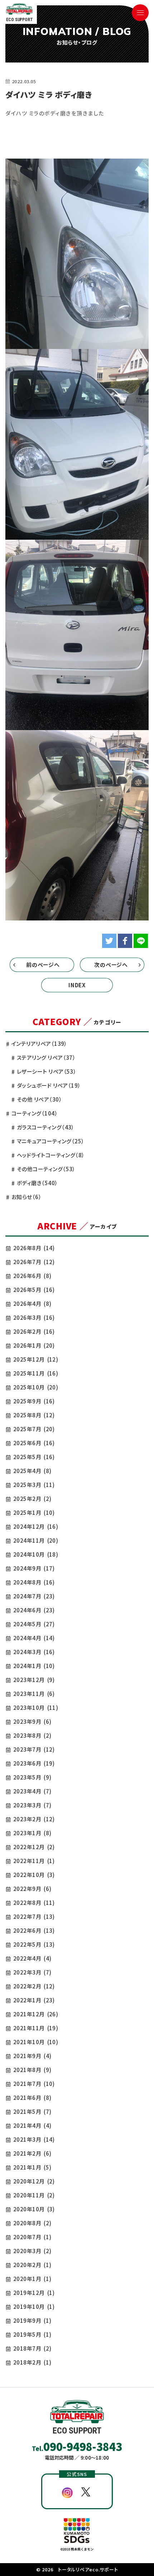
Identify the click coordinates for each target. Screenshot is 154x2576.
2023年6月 (34, 1763)
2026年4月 (32, 1304)
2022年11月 (34, 1861)
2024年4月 (34, 1638)
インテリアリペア (39, 1044)
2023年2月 (34, 1819)
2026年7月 (34, 1262)
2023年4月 (32, 1791)
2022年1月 (34, 2000)
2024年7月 (34, 1596)
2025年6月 (34, 1443)
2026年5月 (34, 1290)
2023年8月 (32, 1735)
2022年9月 (32, 1889)
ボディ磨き (37, 1183)
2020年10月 (34, 2209)
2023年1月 (32, 1833)
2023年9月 (32, 1721)
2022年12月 (34, 1847)
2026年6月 (32, 1276)
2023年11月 (34, 1694)
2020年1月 (32, 2279)
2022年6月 (34, 1930)
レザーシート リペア (47, 1071)
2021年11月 (36, 2028)
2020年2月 (32, 2265)
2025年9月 (34, 1401)
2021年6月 (32, 2098)
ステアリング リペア (46, 1057)
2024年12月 (36, 1526)
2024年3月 (34, 1652)
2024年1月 (34, 1666)
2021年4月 (32, 2125)
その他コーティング (46, 1169)
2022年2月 (34, 1986)
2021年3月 (34, 2139)
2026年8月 (34, 1248)
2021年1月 (32, 2167)
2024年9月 (34, 1568)
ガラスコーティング (46, 1127)
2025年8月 (34, 1415)
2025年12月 (36, 1359)
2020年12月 (34, 2181)
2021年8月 (32, 2070)
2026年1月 (34, 1345)
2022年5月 (34, 1944)
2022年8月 (34, 1903)
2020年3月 (32, 2251)
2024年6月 (34, 1610)
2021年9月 (32, 2056)
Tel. (77, 2446)
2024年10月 (36, 1554)
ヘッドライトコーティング (51, 1155)
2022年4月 (32, 1958)
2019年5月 (32, 2334)
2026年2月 (34, 1331)
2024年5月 (34, 1624)
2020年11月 (34, 2195)
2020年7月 (32, 2237)
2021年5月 (32, 2111)
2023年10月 (36, 1708)
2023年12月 (34, 1680)
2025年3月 (34, 1485)
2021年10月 (36, 2042)
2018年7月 (32, 2348)
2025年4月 (32, 1471)
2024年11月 (36, 1540)
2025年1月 (34, 1512)
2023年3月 (32, 1805)
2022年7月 (34, 1916)
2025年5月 (34, 1457)
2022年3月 (32, 1972)
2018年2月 (32, 2362)
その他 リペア (39, 1099)
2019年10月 (34, 2307)
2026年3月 (34, 1317)
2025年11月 (36, 1373)
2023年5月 (32, 1777)
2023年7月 (34, 1749)
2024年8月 (34, 1582)
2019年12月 (34, 2293)
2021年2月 (32, 2153)
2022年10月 (34, 1875)
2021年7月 (34, 2084)
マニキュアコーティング (51, 1141)
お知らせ (27, 1197)
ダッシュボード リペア (49, 1085)
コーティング (35, 1113)
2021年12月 (36, 2014)
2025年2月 (32, 1499)
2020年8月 (32, 2223)
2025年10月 (36, 1387)
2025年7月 (34, 1429)
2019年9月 (32, 2320)
